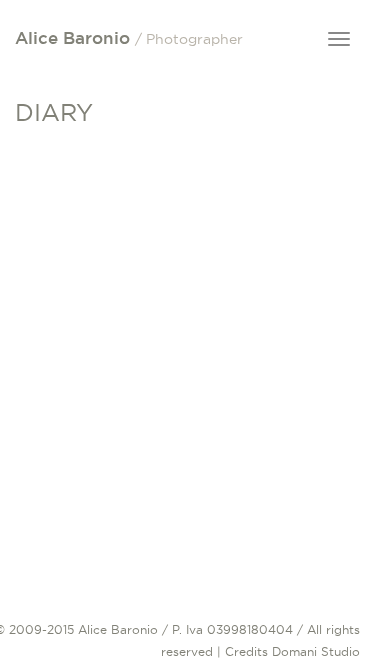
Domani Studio (316, 651)
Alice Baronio (129, 37)
